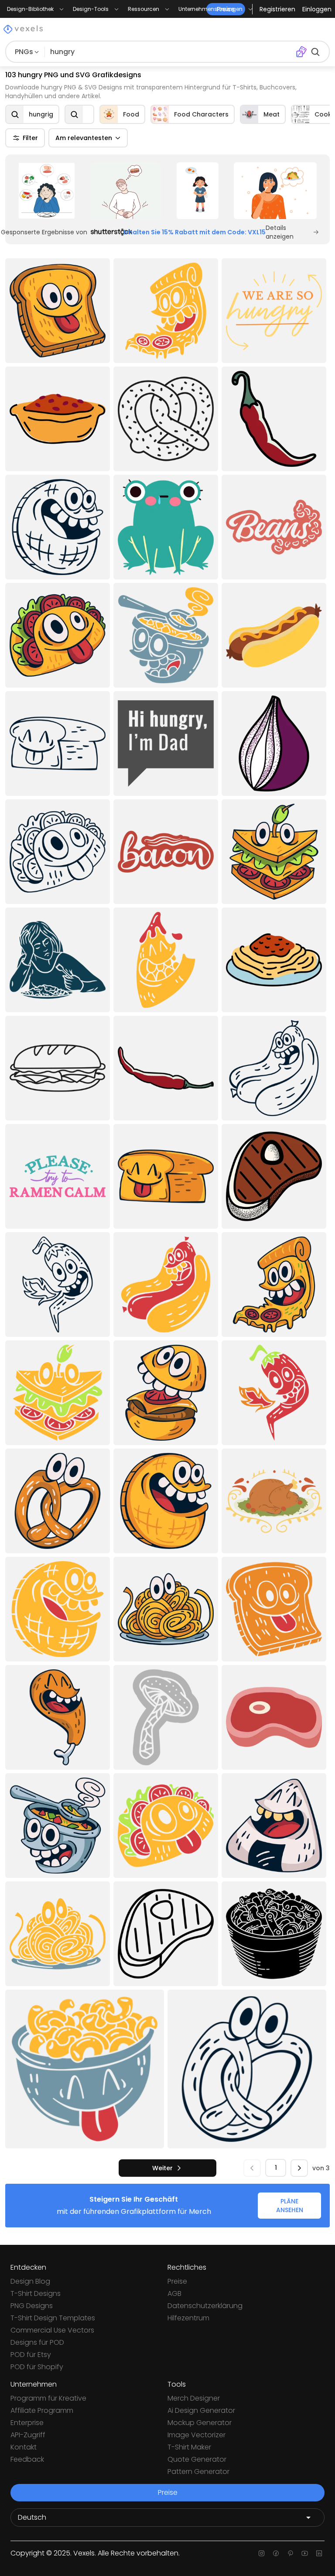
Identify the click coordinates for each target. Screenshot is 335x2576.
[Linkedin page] (319, 2553)
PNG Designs (32, 2306)
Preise (177, 2281)
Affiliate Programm (42, 2410)
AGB (174, 2293)
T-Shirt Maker (189, 2447)
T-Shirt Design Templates (53, 2318)
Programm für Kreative (48, 2398)
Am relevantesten (84, 138)
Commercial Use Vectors (52, 2330)
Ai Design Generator (201, 2410)
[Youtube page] (305, 2553)
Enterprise (27, 2423)
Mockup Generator (200, 2423)
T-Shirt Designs (36, 2293)
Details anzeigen (280, 232)
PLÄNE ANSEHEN (290, 2206)
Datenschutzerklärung (205, 2306)
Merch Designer (194, 2398)
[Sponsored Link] (46, 191)
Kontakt (24, 2447)
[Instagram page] (262, 2553)
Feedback (27, 2459)
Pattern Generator (198, 2472)
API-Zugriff (28, 2435)
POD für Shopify (37, 2367)
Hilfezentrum (188, 2318)
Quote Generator (197, 2459)
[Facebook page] (276, 2553)
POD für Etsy (31, 2355)
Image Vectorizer (197, 2435)
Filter (30, 138)
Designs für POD (37, 2342)
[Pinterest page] (290, 2553)
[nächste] (299, 2168)
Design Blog (30, 2281)
